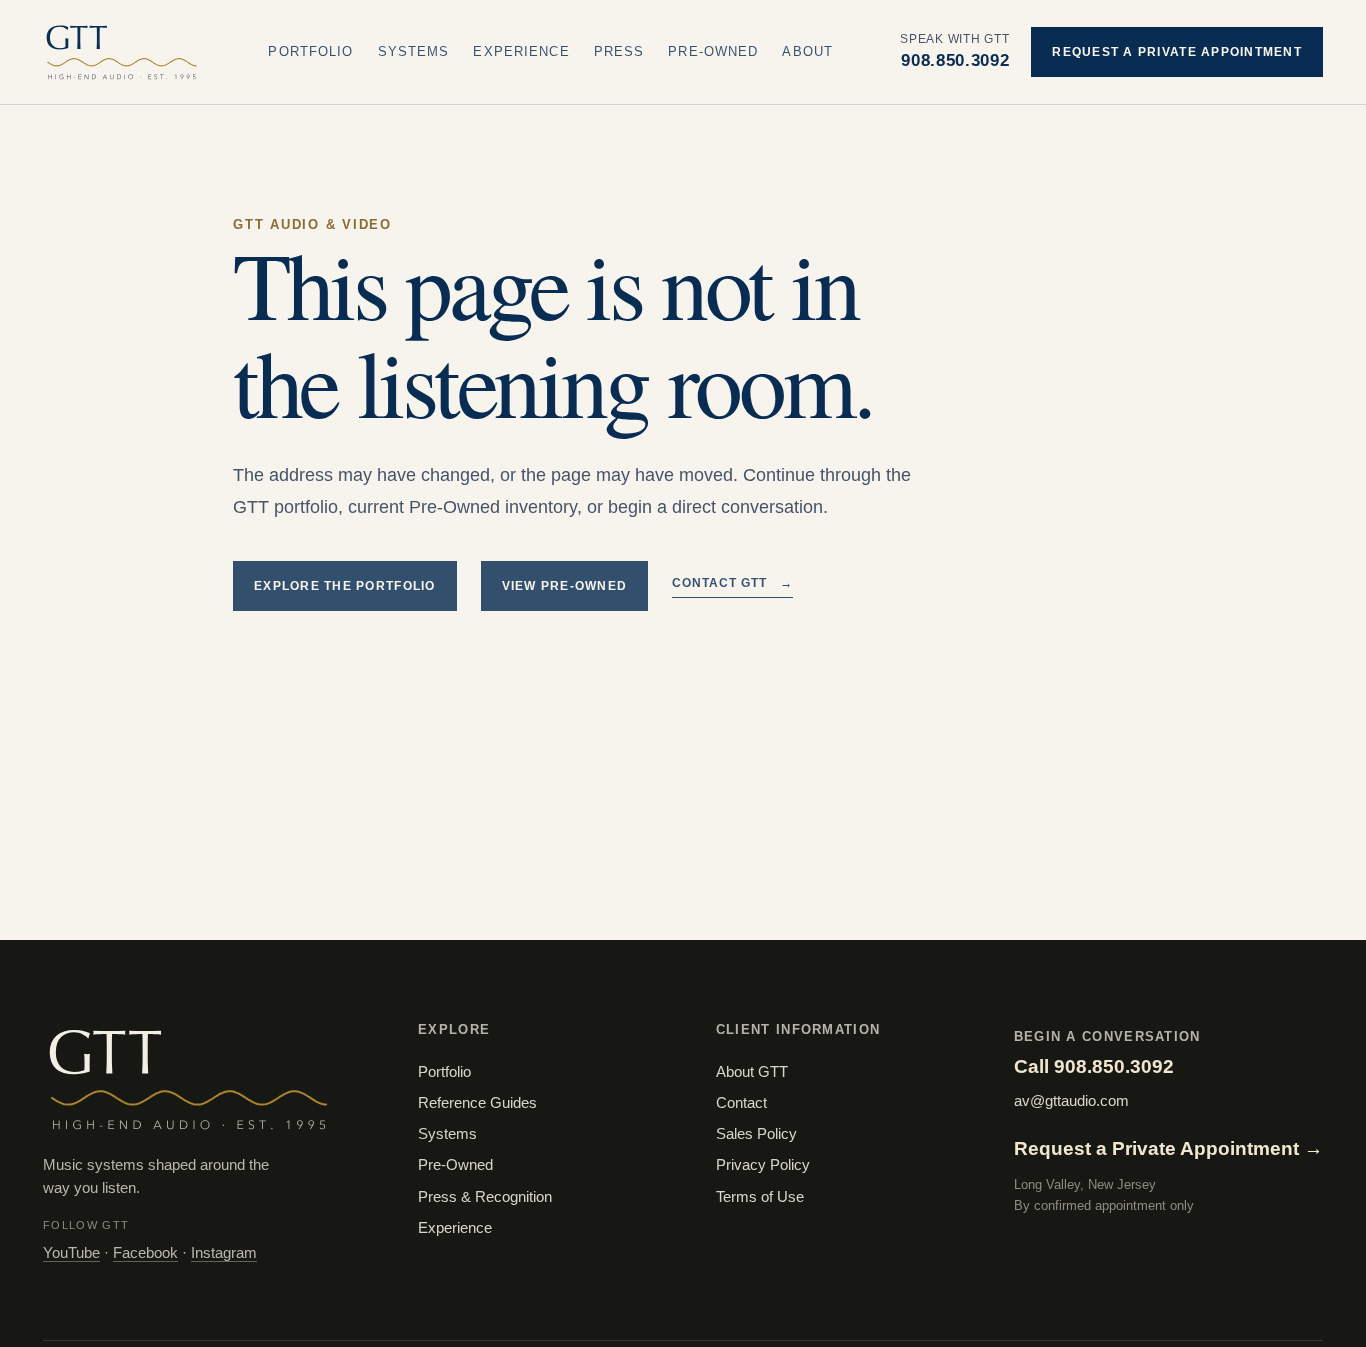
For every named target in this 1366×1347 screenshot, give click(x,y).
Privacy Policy (763, 1165)
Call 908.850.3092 (1094, 1066)
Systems (414, 52)
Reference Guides (477, 1103)
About (807, 52)
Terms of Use (760, 1197)
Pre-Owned (713, 52)
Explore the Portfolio (345, 586)
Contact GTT (732, 583)
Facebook (145, 1253)
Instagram (224, 1253)
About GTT (752, 1072)
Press (619, 52)
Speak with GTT (954, 50)
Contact (741, 1103)
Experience (521, 52)
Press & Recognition (485, 1197)
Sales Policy (756, 1134)
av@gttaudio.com (1071, 1101)
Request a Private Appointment (1177, 52)
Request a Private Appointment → (1168, 1148)
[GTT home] (122, 52)
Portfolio (310, 52)
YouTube (71, 1253)
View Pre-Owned (565, 586)
